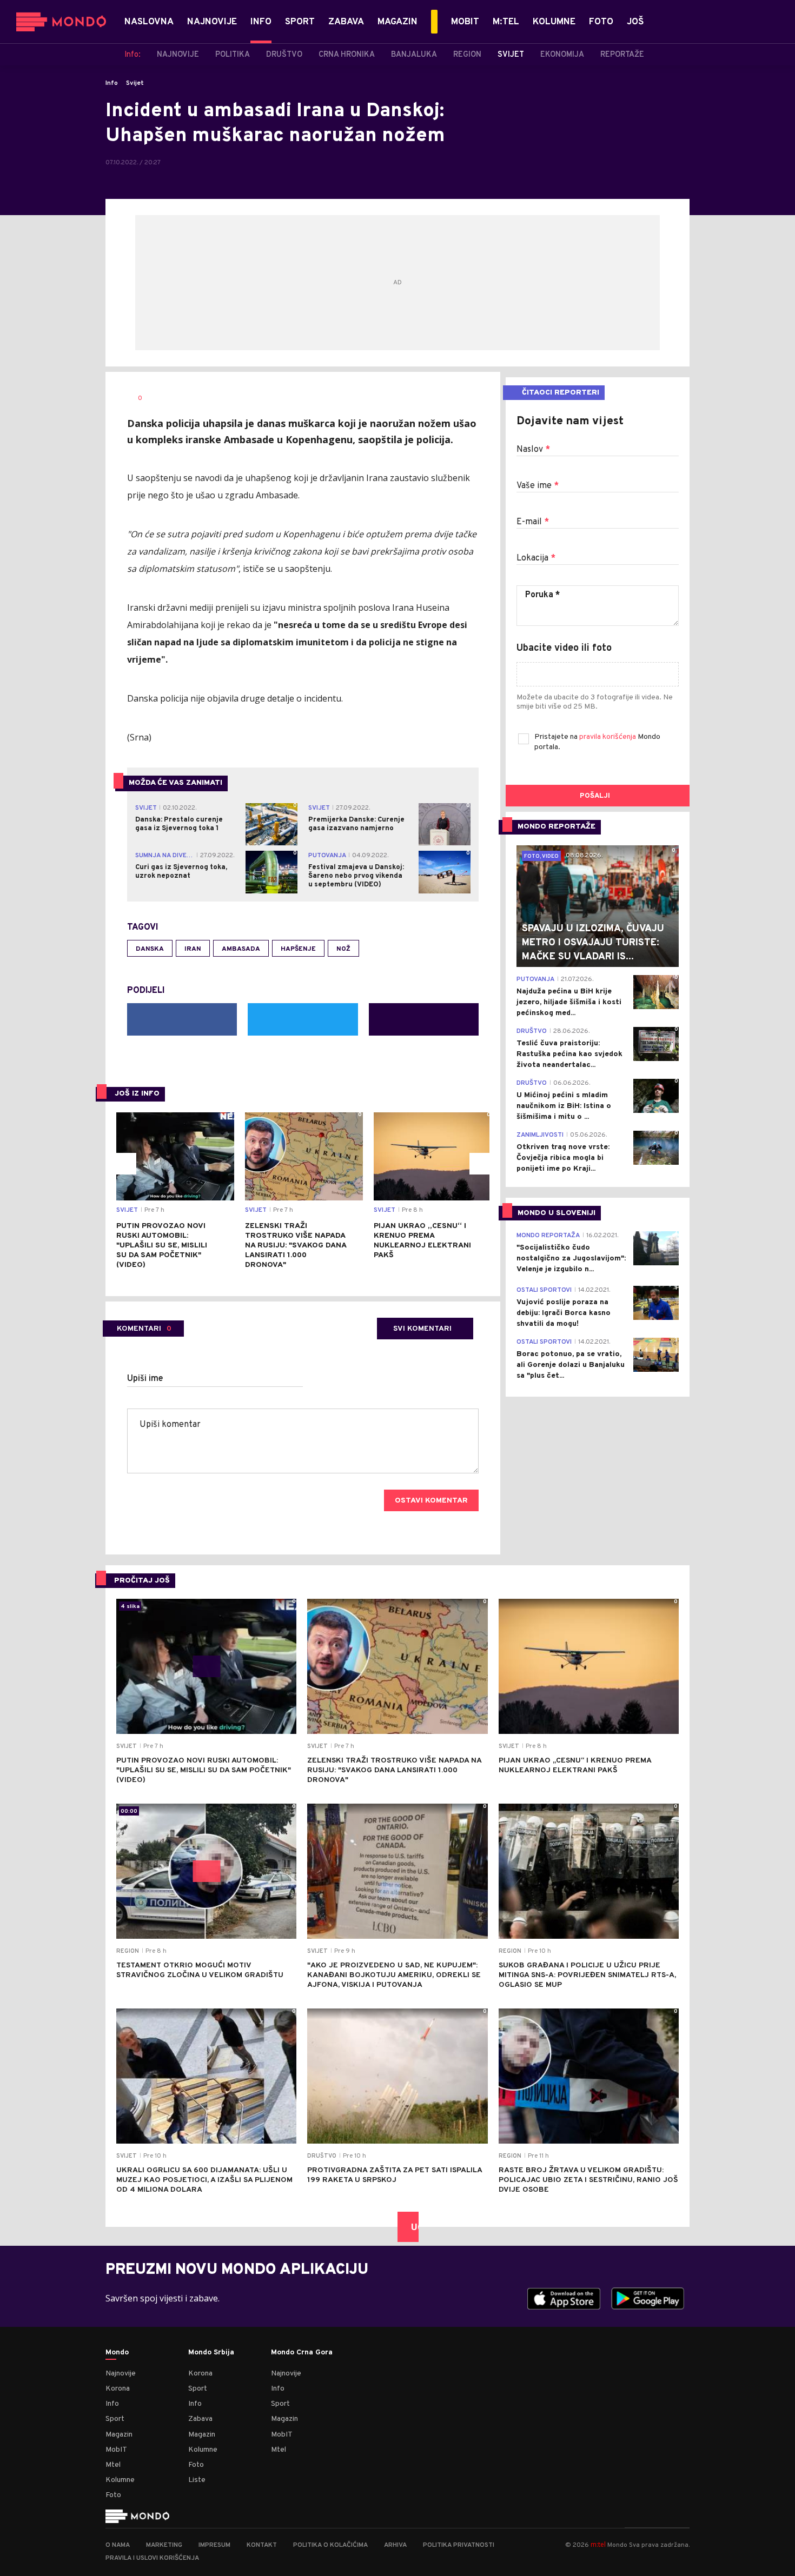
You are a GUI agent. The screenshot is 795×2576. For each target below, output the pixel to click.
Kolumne (120, 2480)
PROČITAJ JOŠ (142, 1581)
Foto (113, 2495)
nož (343, 949)
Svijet (135, 83)
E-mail (533, 522)
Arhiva (395, 2545)
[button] (125, 1164)
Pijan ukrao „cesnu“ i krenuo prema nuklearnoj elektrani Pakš (422, 1241)
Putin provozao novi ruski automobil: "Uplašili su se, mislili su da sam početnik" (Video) (162, 1246)
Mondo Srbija (211, 2353)
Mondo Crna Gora (302, 2353)
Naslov (533, 450)
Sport (115, 2419)
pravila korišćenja (608, 737)
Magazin (119, 2435)
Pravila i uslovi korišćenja (152, 2558)
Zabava (200, 2419)
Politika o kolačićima (330, 2545)
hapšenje (298, 949)
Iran (193, 949)
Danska (150, 949)
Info (112, 83)
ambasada (241, 949)
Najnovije (121, 2374)
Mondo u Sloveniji (556, 1213)
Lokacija (536, 558)
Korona (118, 2389)
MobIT (116, 2450)
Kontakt (262, 2545)
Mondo (117, 2353)
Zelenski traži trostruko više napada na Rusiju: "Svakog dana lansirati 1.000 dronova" (296, 1246)
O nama (118, 2545)
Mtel (113, 2465)
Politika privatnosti (459, 2545)
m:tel (598, 2544)
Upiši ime (145, 1379)
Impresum (214, 2545)
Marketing (164, 2545)
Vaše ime (538, 486)
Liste (197, 2480)
